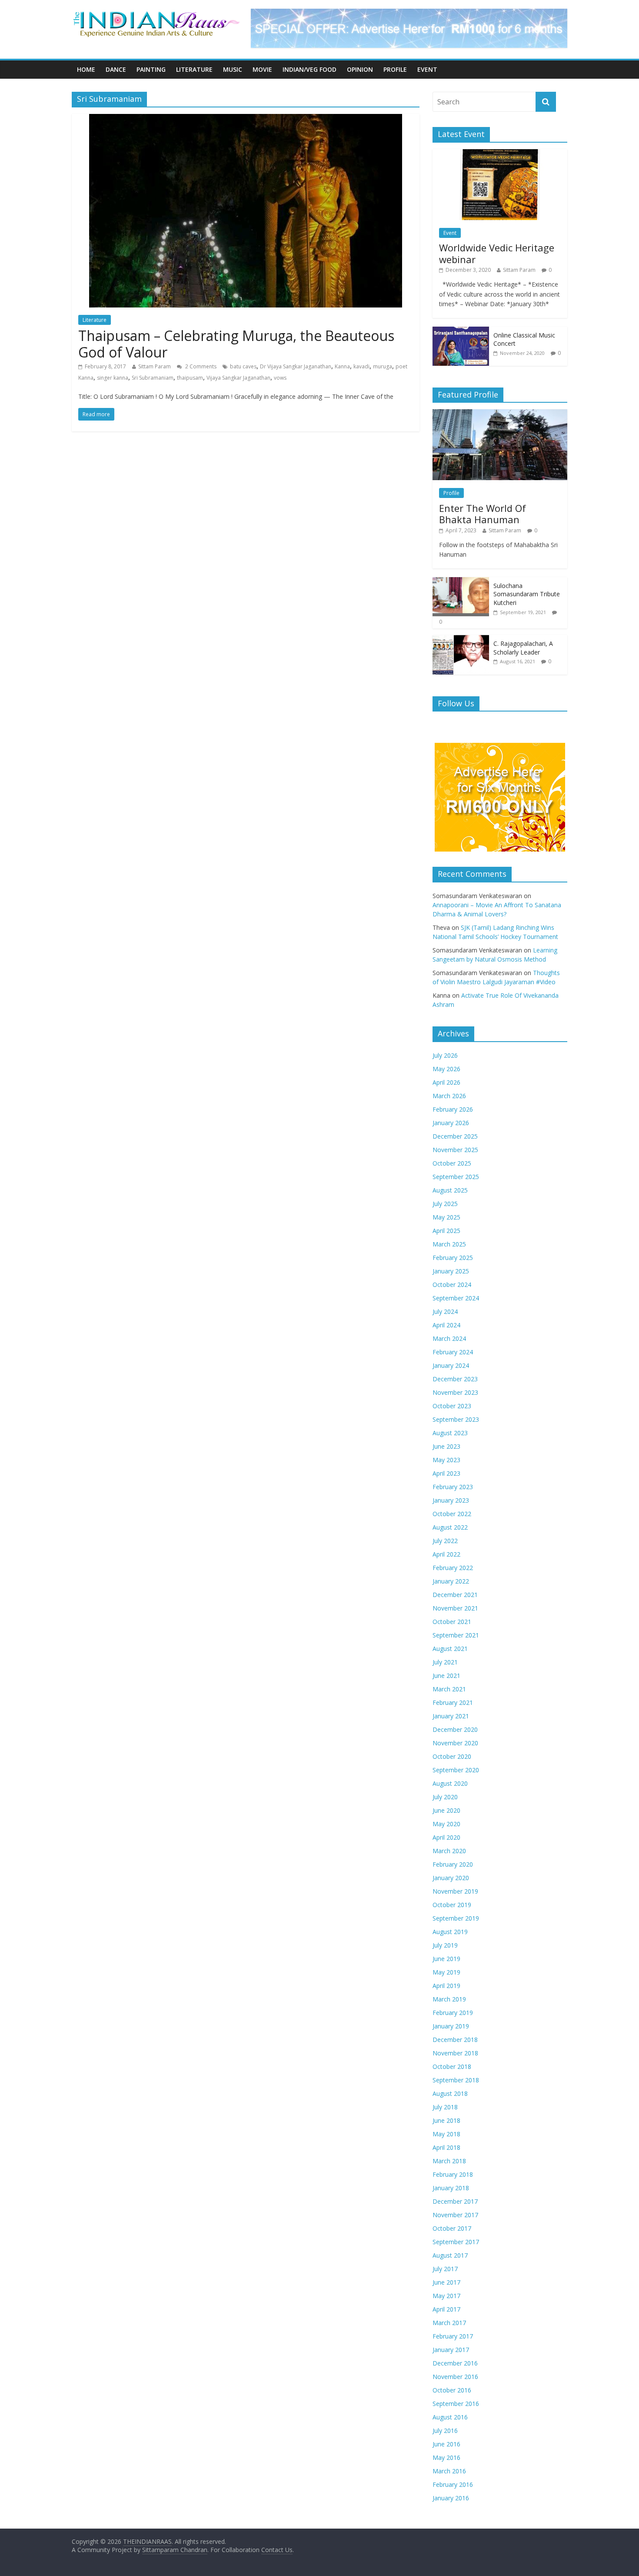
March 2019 (449, 1999)
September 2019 (456, 1918)
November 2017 (455, 2215)
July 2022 (445, 1541)
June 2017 (446, 2282)
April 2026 (446, 1082)
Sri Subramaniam (153, 378)
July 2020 (445, 1797)
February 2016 (453, 2484)
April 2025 (446, 1231)
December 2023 (455, 1379)
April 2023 (446, 1473)
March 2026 (449, 1096)
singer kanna (113, 378)
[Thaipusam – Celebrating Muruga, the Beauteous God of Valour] (246, 119)
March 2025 (449, 1244)
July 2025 (445, 1204)
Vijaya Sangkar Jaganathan (238, 378)
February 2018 (453, 2174)
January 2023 (451, 1500)
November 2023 (455, 1392)
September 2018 (456, 2080)
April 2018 (446, 2147)
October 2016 (452, 2390)
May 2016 (446, 2457)
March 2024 (449, 1338)
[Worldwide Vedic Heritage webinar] (500, 154)
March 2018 (449, 2161)
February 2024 (453, 1352)
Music (233, 69)
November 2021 (455, 1608)
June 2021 (446, 1676)
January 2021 (451, 1716)
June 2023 (446, 1446)
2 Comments (200, 366)
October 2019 (452, 1905)
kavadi (361, 366)
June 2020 (446, 1810)
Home (86, 69)
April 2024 (446, 1325)
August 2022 (450, 1527)
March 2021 (449, 1689)
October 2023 (452, 1406)
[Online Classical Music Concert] (461, 331)
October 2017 (452, 2228)
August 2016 (450, 2417)
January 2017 (451, 2350)
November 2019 (455, 1891)
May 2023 (446, 1460)
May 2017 (446, 2296)
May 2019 (446, 1972)
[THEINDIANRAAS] (156, 14)
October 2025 (452, 1163)
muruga (383, 366)
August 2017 (450, 2255)
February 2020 (453, 1864)
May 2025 (446, 1217)
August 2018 (450, 2093)
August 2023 (450, 1433)
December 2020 (455, 1729)
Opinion (360, 69)
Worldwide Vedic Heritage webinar (497, 253)
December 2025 (455, 1136)
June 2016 (446, 2444)
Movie (262, 69)
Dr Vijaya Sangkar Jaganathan (296, 366)
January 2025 (451, 1271)
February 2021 (453, 1702)
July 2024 (445, 1311)
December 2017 (455, 2201)
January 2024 (451, 1365)
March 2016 (449, 2471)
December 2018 (455, 2040)
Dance (116, 69)
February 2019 (453, 2013)
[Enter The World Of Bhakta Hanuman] (500, 414)
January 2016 (451, 2498)
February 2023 (453, 1487)
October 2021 (452, 1622)
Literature (194, 69)
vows (280, 378)
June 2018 (446, 2120)
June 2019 (446, 1959)
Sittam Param (155, 366)
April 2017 (446, 2309)
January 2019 (451, 2026)
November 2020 (455, 1743)
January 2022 (451, 1581)
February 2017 (453, 2336)
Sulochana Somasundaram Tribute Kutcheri (527, 594)
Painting (151, 69)
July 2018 (445, 2107)
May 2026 (446, 1069)
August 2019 (450, 1932)
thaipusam (190, 378)
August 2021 (450, 1649)
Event (427, 69)
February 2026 (453, 1109)
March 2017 (449, 2323)
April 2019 (446, 1986)
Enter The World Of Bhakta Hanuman (483, 514)
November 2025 (455, 1150)
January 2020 (451, 1878)
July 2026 (445, 1055)
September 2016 (456, 2404)
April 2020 (446, 1837)
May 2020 (446, 1824)
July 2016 (445, 2431)
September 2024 (456, 1298)
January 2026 (451, 1123)
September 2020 (456, 1770)
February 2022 (453, 1568)
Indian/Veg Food (310, 69)
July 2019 (445, 1945)
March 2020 (449, 1851)
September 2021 (456, 1635)
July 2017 (445, 2269)
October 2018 (452, 2066)
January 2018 (451, 2188)
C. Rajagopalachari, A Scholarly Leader (523, 648)
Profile (395, 69)
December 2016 (455, 2363)
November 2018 (455, 2053)
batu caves (243, 366)
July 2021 (445, 1662)
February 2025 (453, 1258)
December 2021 (455, 1595)
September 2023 (456, 1419)
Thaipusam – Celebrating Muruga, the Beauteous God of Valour (236, 344)
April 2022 (446, 1554)
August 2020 (450, 1783)
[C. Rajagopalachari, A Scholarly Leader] (461, 640)
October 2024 (452, 1285)
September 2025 (456, 1177)
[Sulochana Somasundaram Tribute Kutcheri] (461, 582)
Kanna (342, 366)
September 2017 (456, 2242)
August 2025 (450, 1190)
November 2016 (455, 2377)
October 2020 (452, 1756)
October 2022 (452, 1514)
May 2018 (446, 2134)
